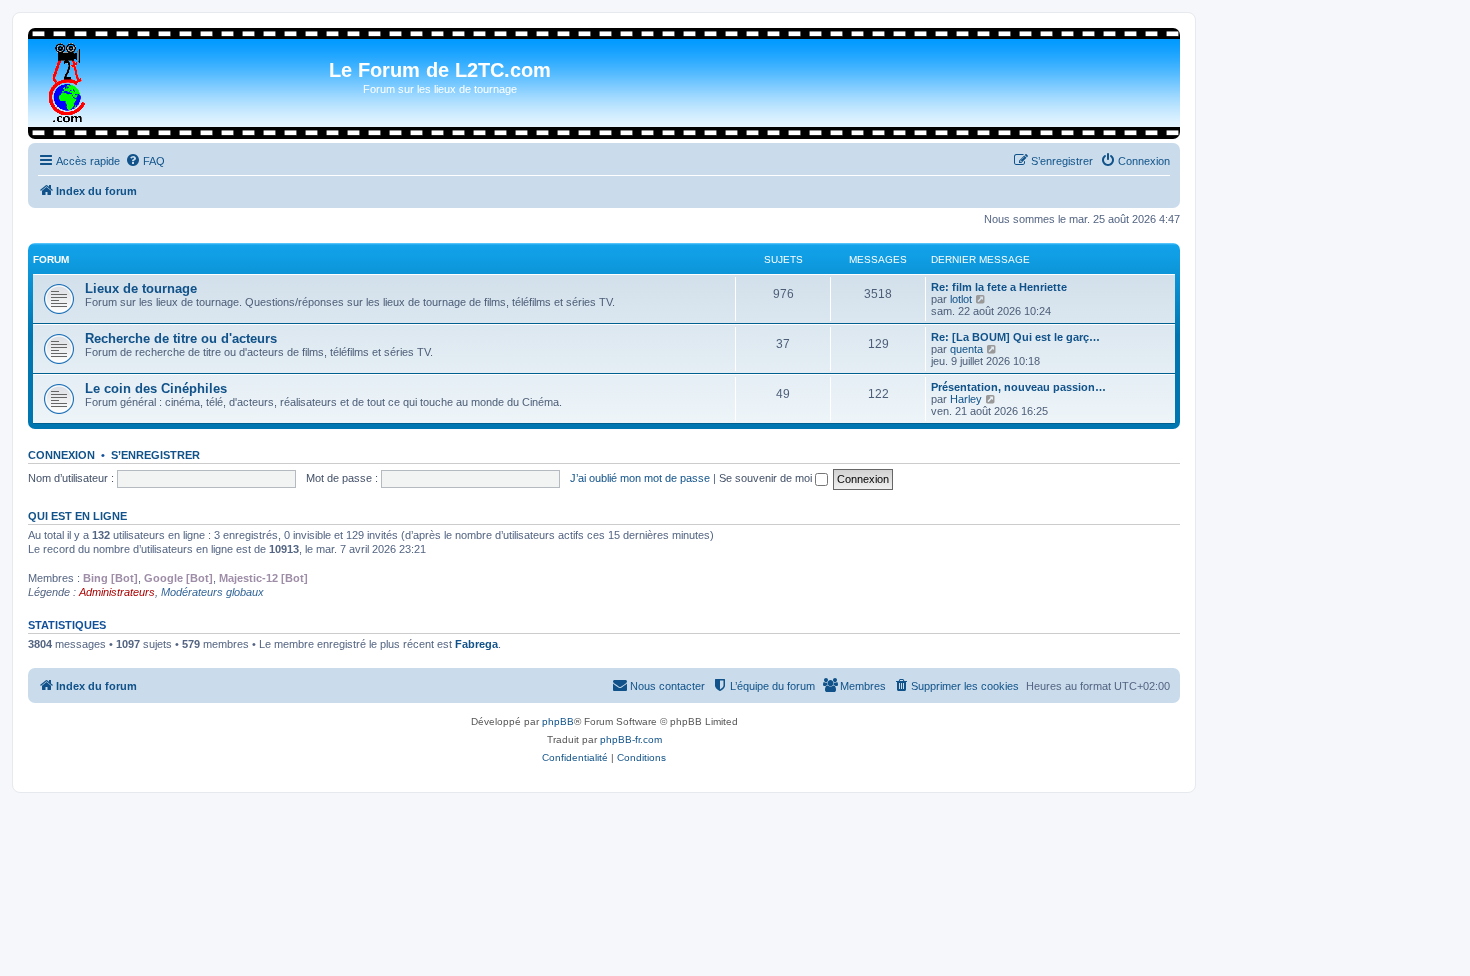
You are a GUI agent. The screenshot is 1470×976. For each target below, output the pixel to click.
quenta (966, 349)
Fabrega (476, 644)
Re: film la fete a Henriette (999, 287)
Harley (966, 399)
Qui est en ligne (77, 516)
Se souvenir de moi (767, 478)
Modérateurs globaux (212, 592)
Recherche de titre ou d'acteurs (181, 338)
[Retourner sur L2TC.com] (68, 79)
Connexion (61, 455)
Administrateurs (117, 592)
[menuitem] (145, 161)
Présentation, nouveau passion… (1018, 387)
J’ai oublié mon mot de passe (640, 478)
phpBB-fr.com (631, 739)
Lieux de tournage (141, 288)
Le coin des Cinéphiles (156, 388)
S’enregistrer (155, 455)
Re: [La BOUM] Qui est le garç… (1015, 337)
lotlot (961, 299)
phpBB (558, 721)
